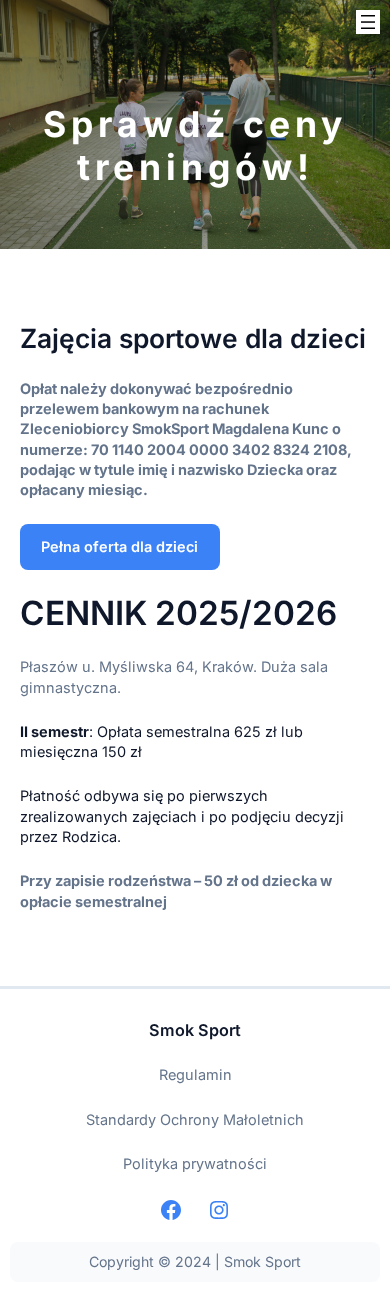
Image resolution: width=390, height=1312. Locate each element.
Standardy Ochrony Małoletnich (195, 1119)
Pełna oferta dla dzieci (119, 546)
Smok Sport (195, 1030)
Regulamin (195, 1074)
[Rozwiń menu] (368, 22)
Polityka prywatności (195, 1163)
